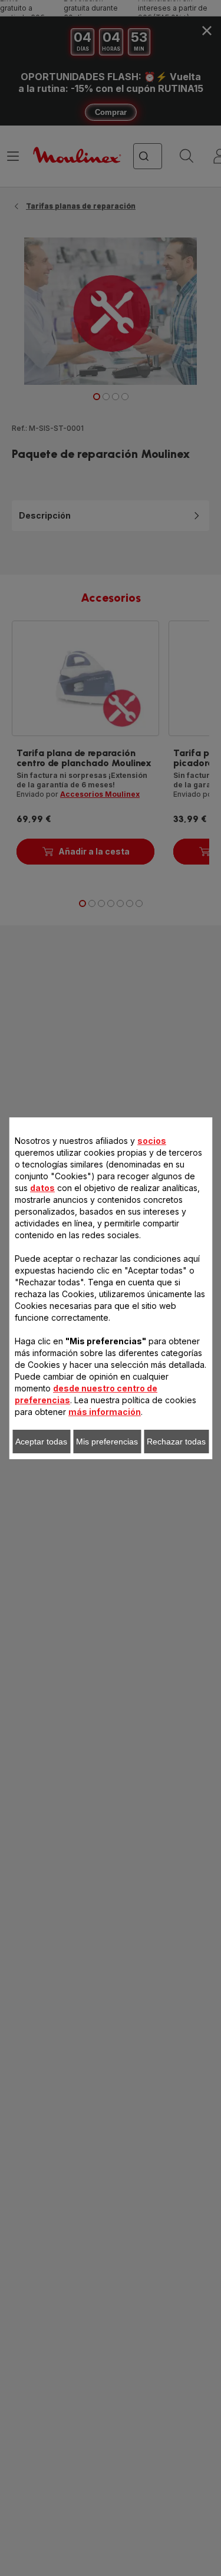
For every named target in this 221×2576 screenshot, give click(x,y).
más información (105, 1412)
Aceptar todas (41, 1442)
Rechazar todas (176, 1442)
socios (152, 1141)
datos (42, 1188)
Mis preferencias (107, 1442)
